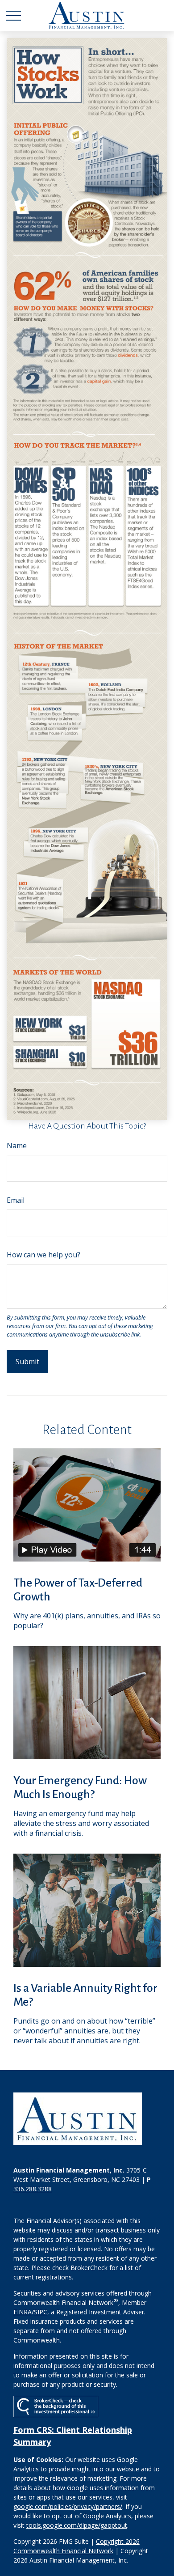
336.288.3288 (33, 2189)
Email (16, 1200)
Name (17, 1146)
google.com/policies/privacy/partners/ (68, 2506)
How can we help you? (43, 1255)
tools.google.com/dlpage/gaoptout (77, 2525)
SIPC (41, 2312)
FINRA (23, 2312)
